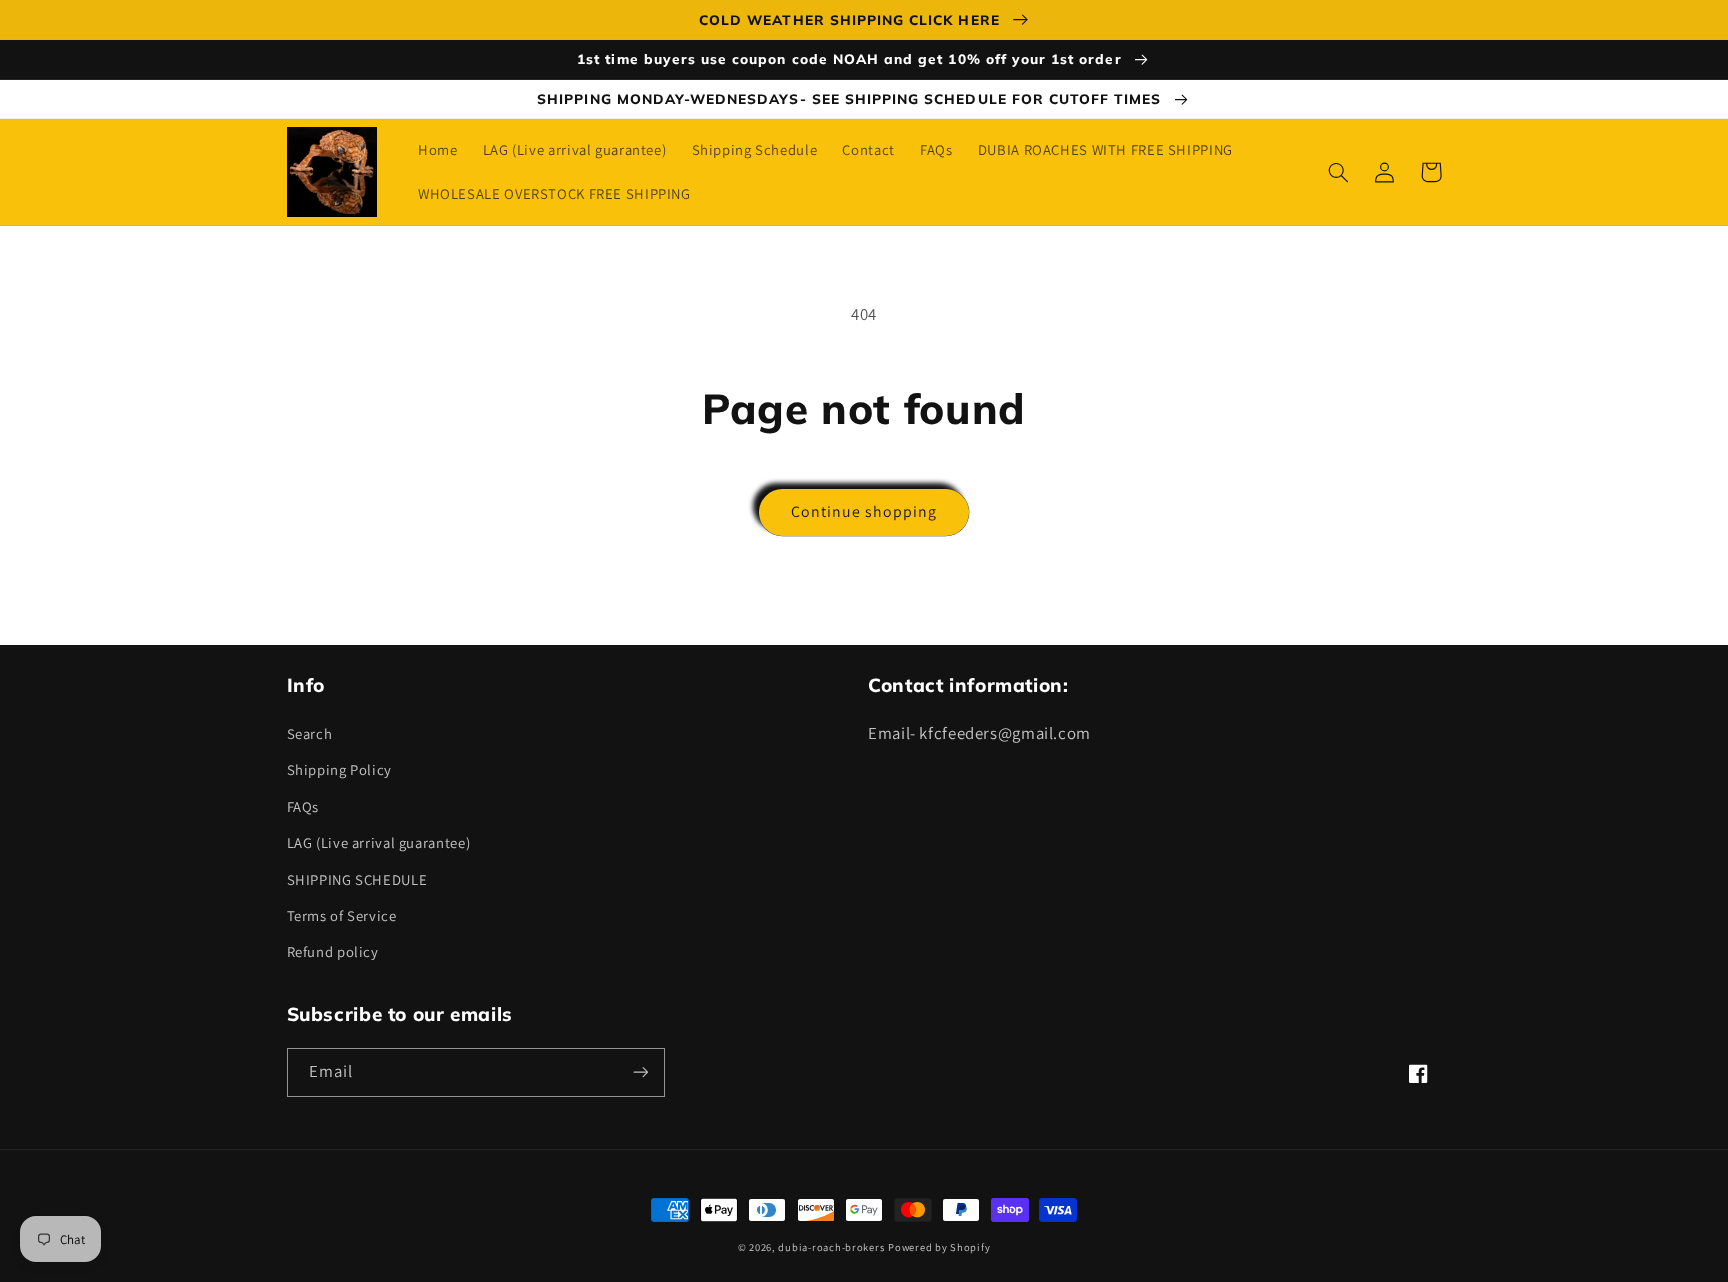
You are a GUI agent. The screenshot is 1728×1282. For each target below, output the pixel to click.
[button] (1339, 172)
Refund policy (333, 951)
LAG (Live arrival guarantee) (379, 842)
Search (310, 733)
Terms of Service (342, 915)
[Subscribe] (640, 1072)
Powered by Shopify (939, 1247)
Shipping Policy (339, 769)
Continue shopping (864, 511)
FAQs (303, 806)
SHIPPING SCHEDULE (357, 879)
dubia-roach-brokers (831, 1247)
